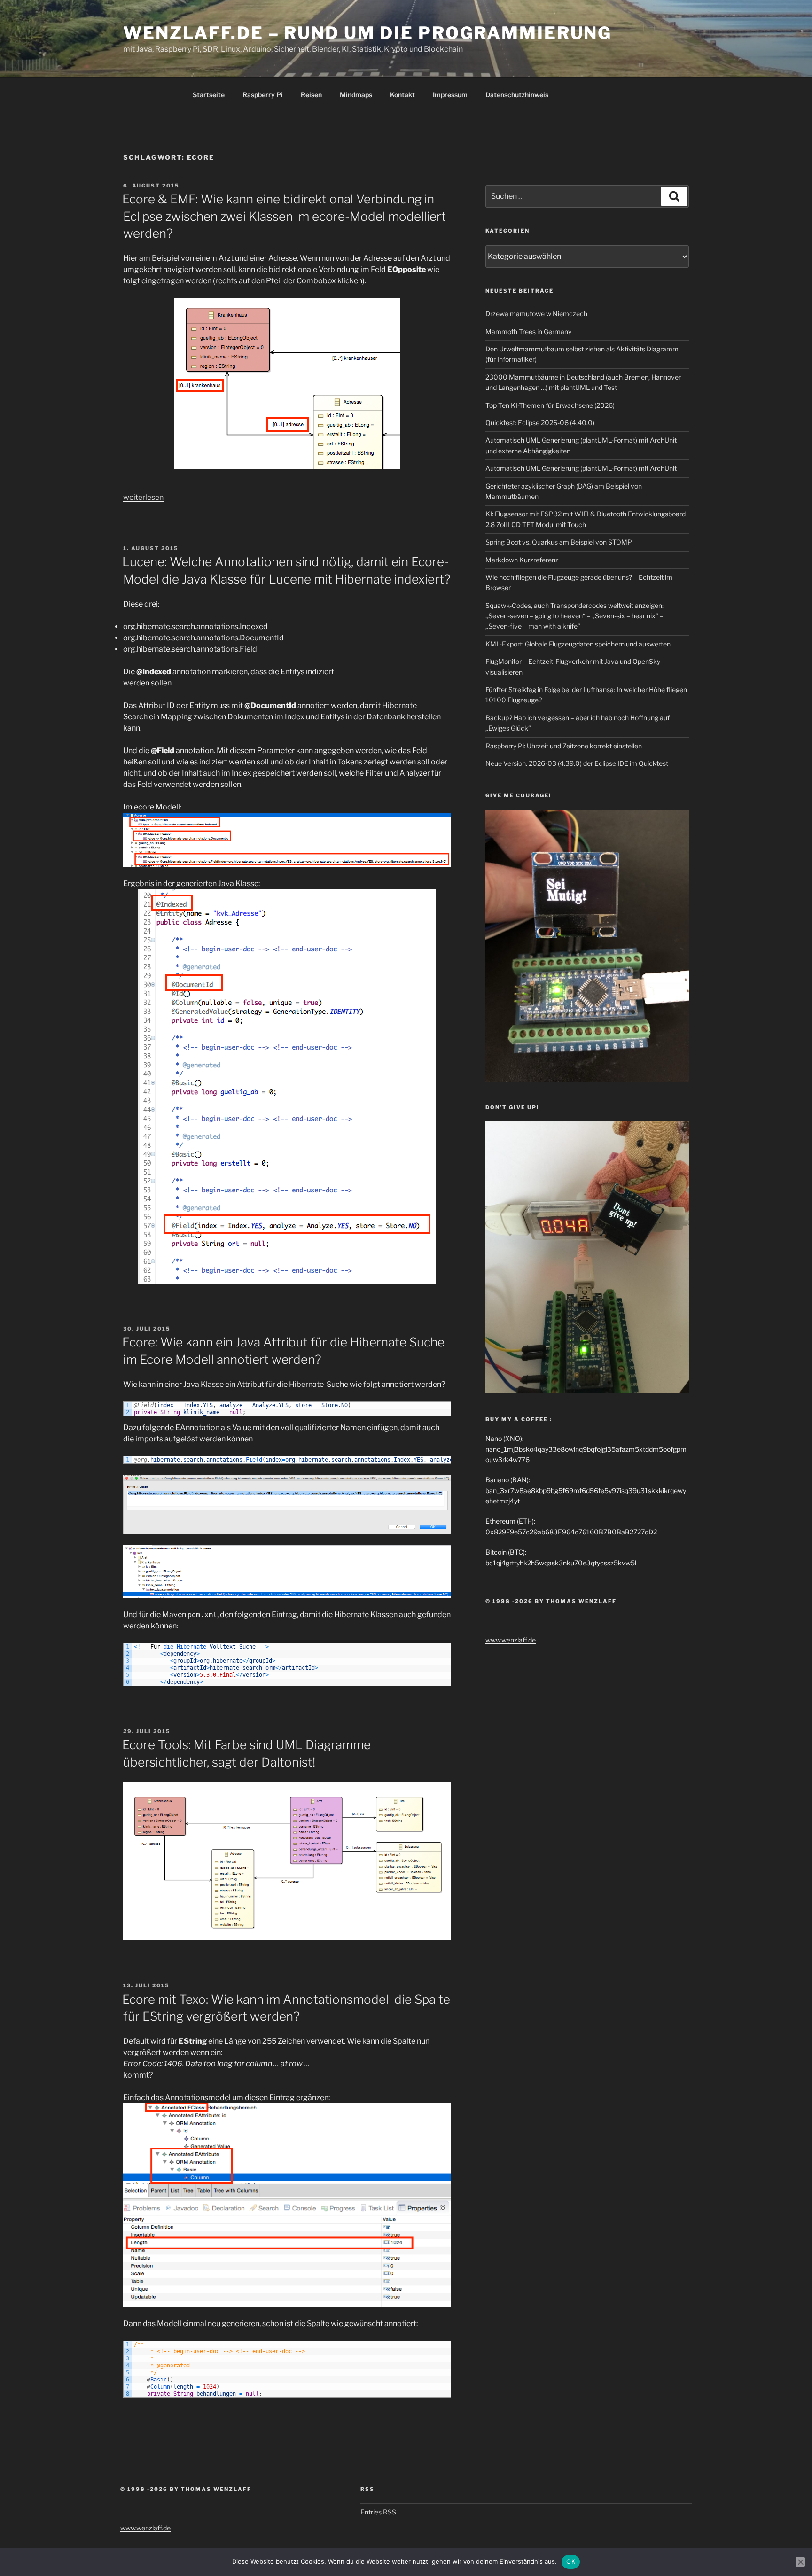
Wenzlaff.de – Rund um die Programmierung (367, 33)
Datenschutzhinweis (517, 95)
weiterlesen (143, 497)
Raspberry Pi (263, 95)
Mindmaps (356, 95)
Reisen (311, 95)
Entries (378, 2512)
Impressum (450, 95)
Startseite (209, 95)
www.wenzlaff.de (511, 1640)
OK (571, 2561)
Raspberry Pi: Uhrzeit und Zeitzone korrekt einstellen (564, 746)
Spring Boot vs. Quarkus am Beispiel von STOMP (559, 542)
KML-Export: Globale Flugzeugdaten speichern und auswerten (578, 644)
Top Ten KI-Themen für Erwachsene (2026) (550, 405)
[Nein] (800, 2562)
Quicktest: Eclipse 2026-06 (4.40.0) (540, 423)
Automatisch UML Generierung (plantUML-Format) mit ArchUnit (581, 468)
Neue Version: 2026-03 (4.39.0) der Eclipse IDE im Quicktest (577, 763)
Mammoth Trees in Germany (528, 331)
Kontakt (402, 95)
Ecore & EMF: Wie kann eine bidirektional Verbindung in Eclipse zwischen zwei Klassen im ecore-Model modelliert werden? (284, 216)
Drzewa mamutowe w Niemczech (536, 314)
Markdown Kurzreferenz (522, 560)
